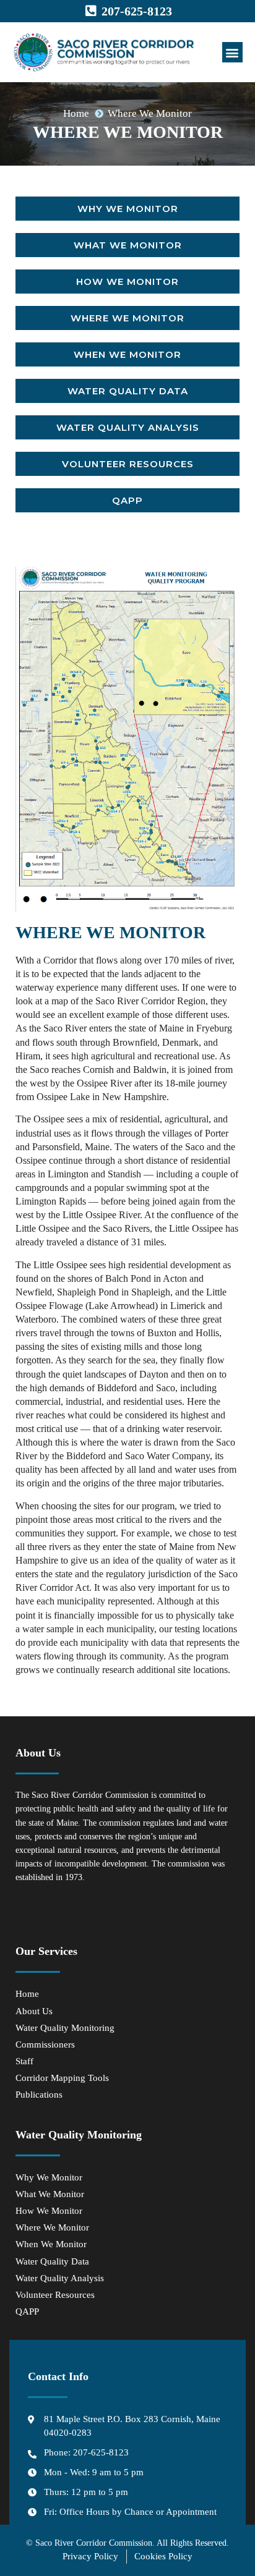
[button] (232, 52)
